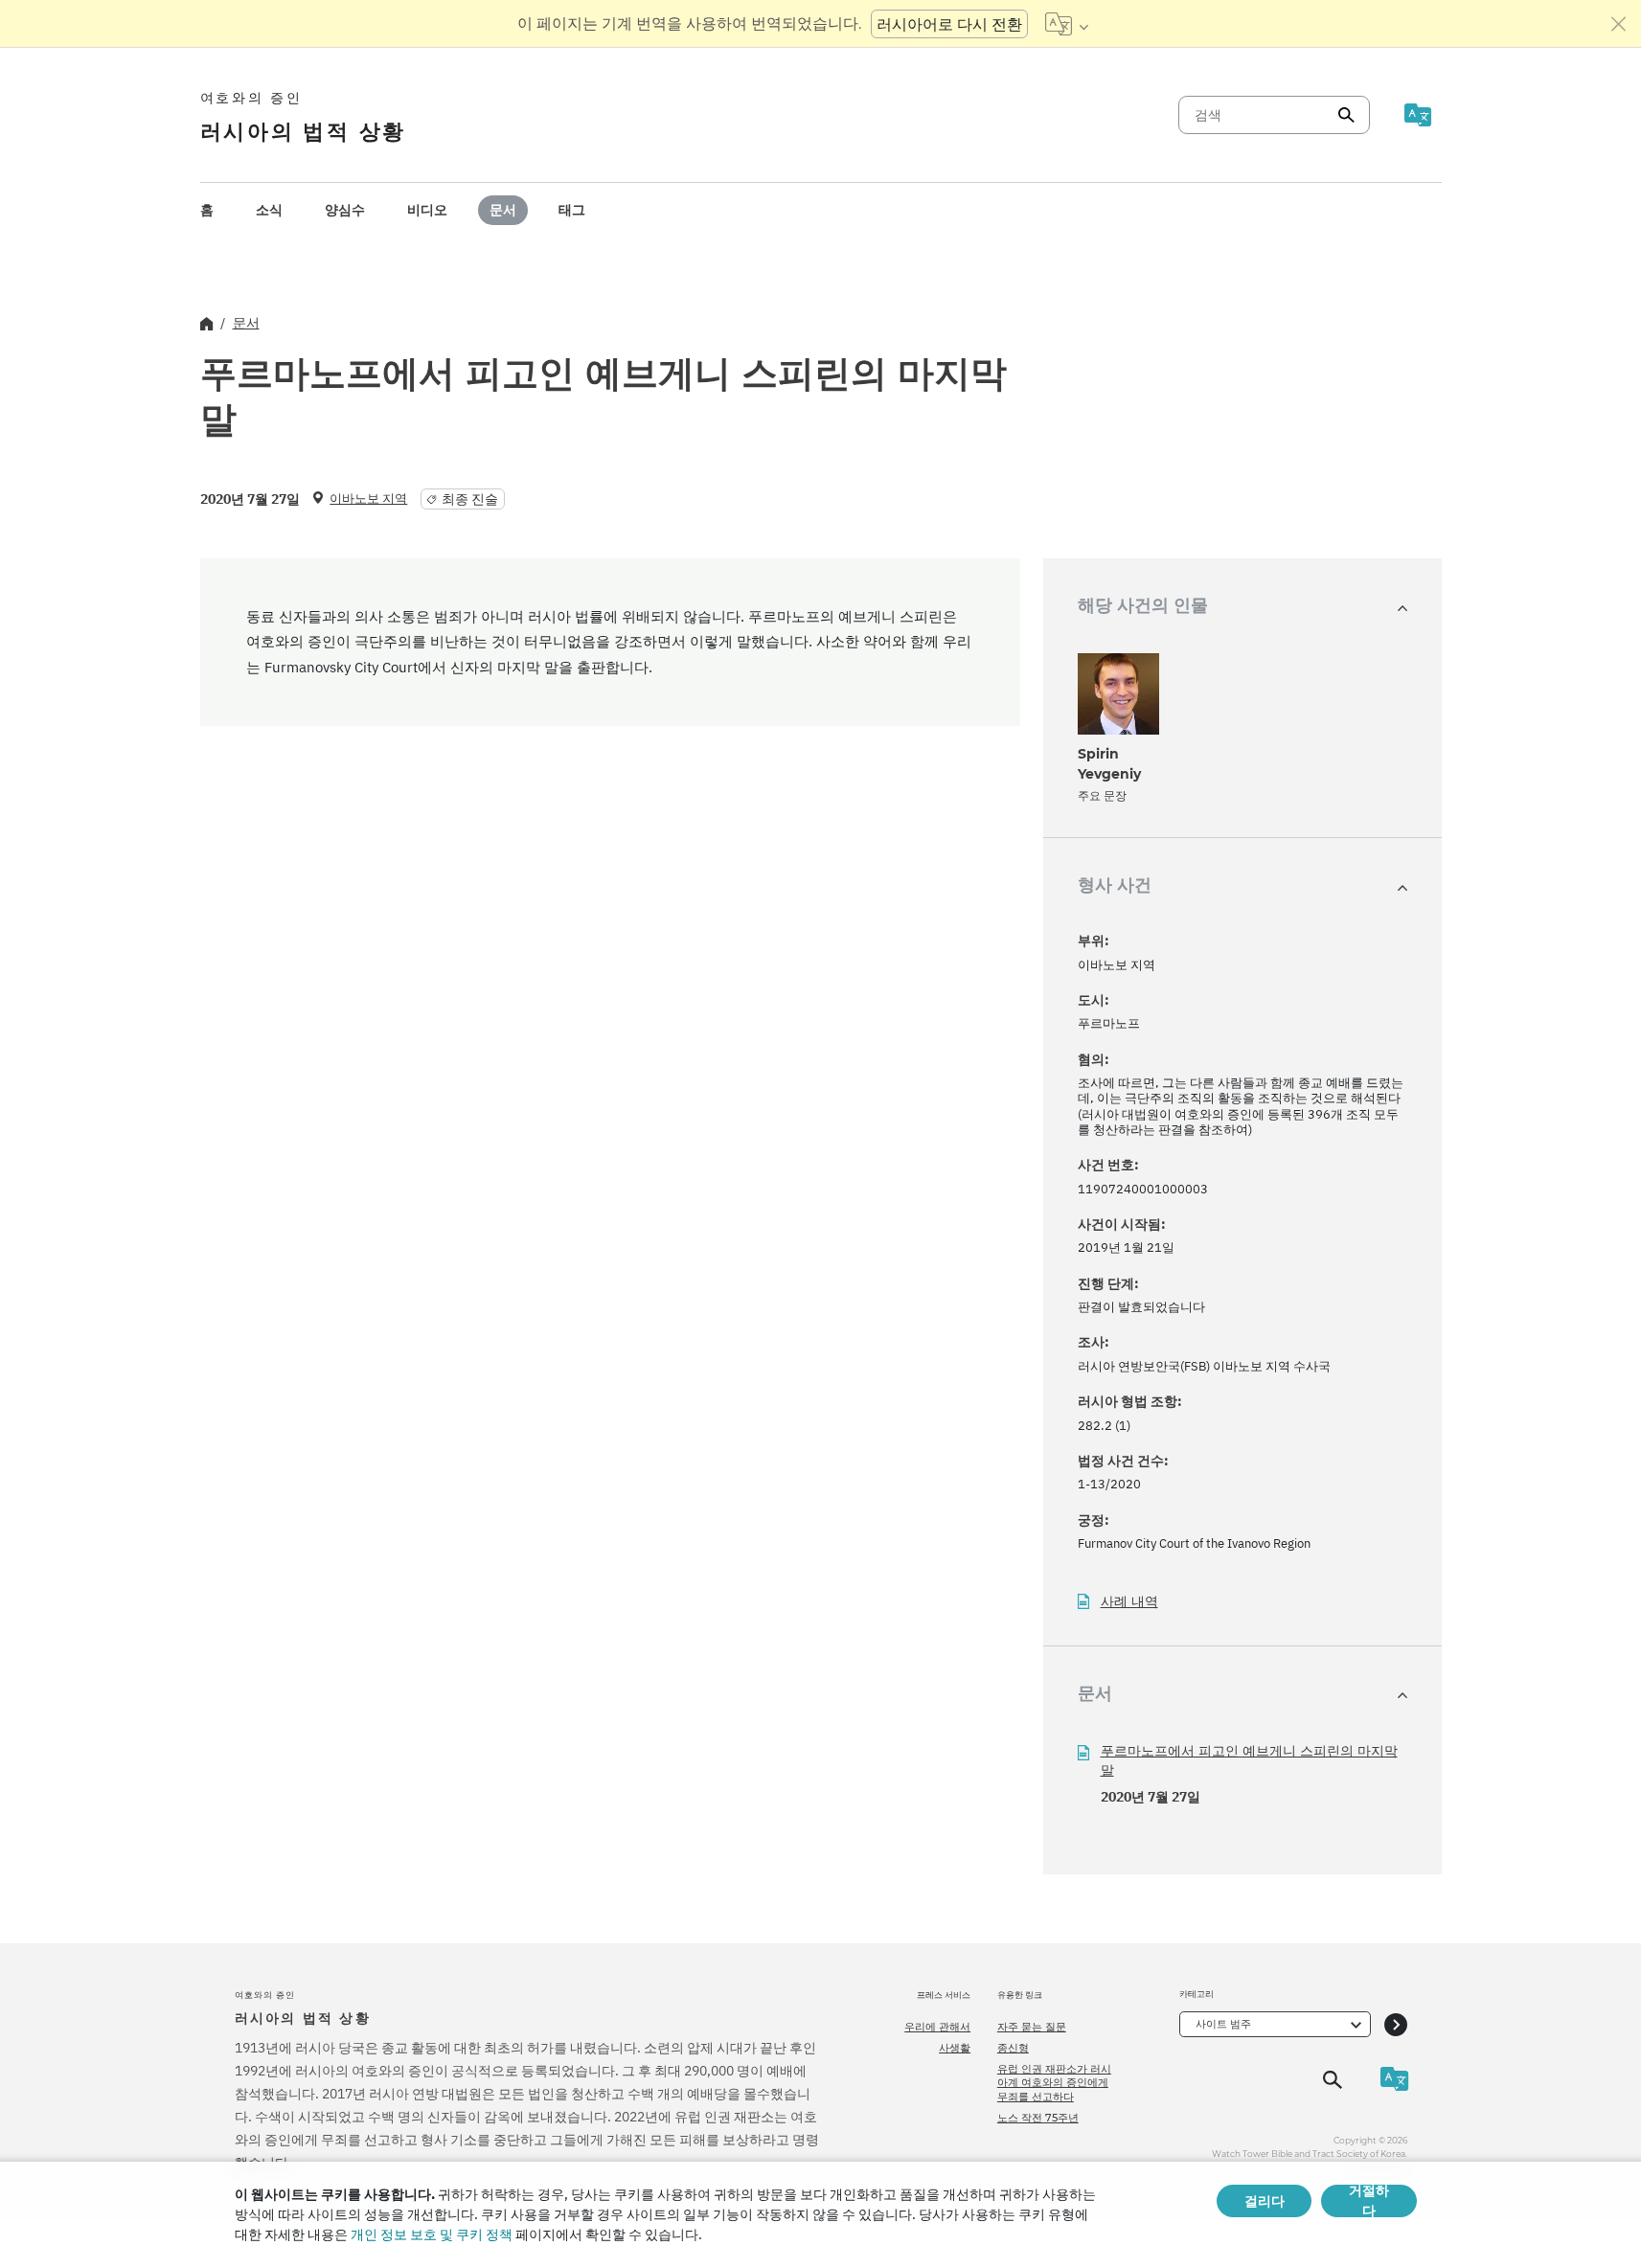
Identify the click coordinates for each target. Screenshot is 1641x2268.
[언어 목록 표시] (1067, 24)
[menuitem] (207, 210)
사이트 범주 (1223, 2024)
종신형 (1013, 2048)
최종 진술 (470, 499)
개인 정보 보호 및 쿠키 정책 (432, 2234)
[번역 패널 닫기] (1619, 24)
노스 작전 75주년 (1038, 2118)
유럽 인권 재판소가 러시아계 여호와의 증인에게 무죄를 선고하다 (1054, 2083)
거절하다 (1369, 2201)
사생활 (955, 2048)
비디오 (427, 210)
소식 (269, 210)
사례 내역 (1129, 1602)
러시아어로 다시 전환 (949, 24)
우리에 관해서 (937, 2027)
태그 (572, 210)
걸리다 (1265, 2201)
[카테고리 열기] (1396, 2024)
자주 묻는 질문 (1032, 2027)
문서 (503, 210)
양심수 (345, 210)
